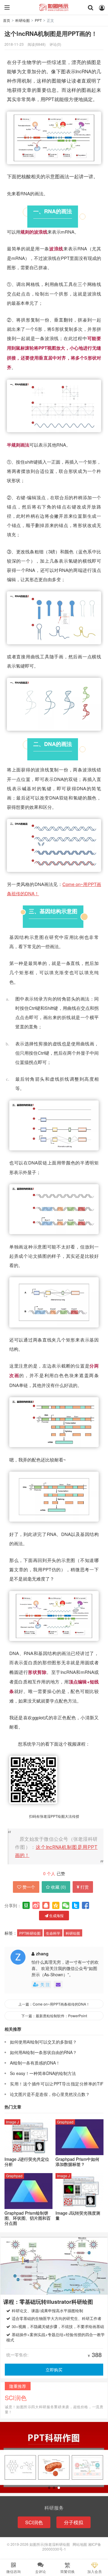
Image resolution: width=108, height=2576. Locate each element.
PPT (38, 20)
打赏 (85, 1887)
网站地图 (80, 2544)
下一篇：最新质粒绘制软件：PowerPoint (54, 2016)
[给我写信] (58, 1984)
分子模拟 (73, 2522)
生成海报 (56, 1915)
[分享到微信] (66, 1905)
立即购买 (54, 2370)
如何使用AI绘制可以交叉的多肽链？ (43, 2042)
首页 (7, 20)
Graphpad (65, 2122)
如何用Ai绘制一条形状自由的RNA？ (43, 2052)
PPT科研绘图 (30, 1933)
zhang (42, 1954)
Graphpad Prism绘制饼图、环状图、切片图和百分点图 (28, 2218)
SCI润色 (34, 2522)
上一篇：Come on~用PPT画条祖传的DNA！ (54, 2004)
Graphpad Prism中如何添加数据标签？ (77, 2162)
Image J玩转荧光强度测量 (78, 2216)
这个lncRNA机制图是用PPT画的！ (51, 34)
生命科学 (53, 1933)
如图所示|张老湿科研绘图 (54, 7)
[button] (49, 2488)
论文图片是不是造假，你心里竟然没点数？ (50, 2094)
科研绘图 (22, 20)
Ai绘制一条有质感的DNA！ (35, 2063)
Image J (12, 2122)
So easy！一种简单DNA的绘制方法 (43, 2073)
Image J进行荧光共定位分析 (27, 2162)
